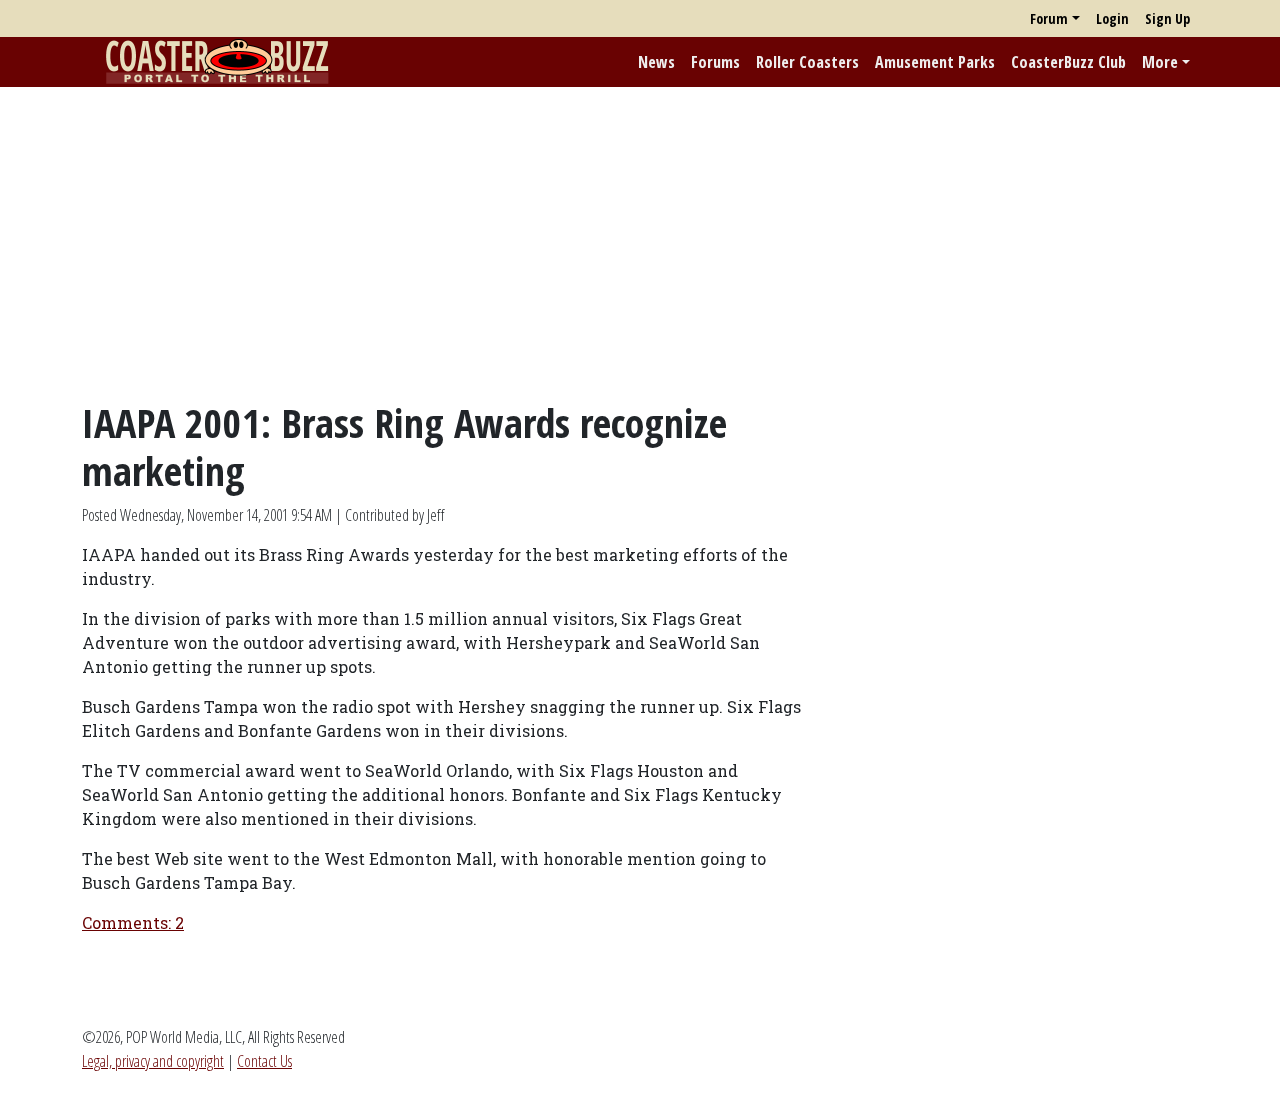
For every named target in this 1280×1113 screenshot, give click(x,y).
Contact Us (264, 1061)
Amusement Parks (935, 62)
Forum (1049, 18)
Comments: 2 (133, 922)
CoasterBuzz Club (1068, 62)
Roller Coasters (807, 62)
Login (1112, 18)
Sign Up (1167, 18)
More (1160, 62)
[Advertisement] (640, 243)
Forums (715, 62)
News (656, 62)
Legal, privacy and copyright (153, 1061)
